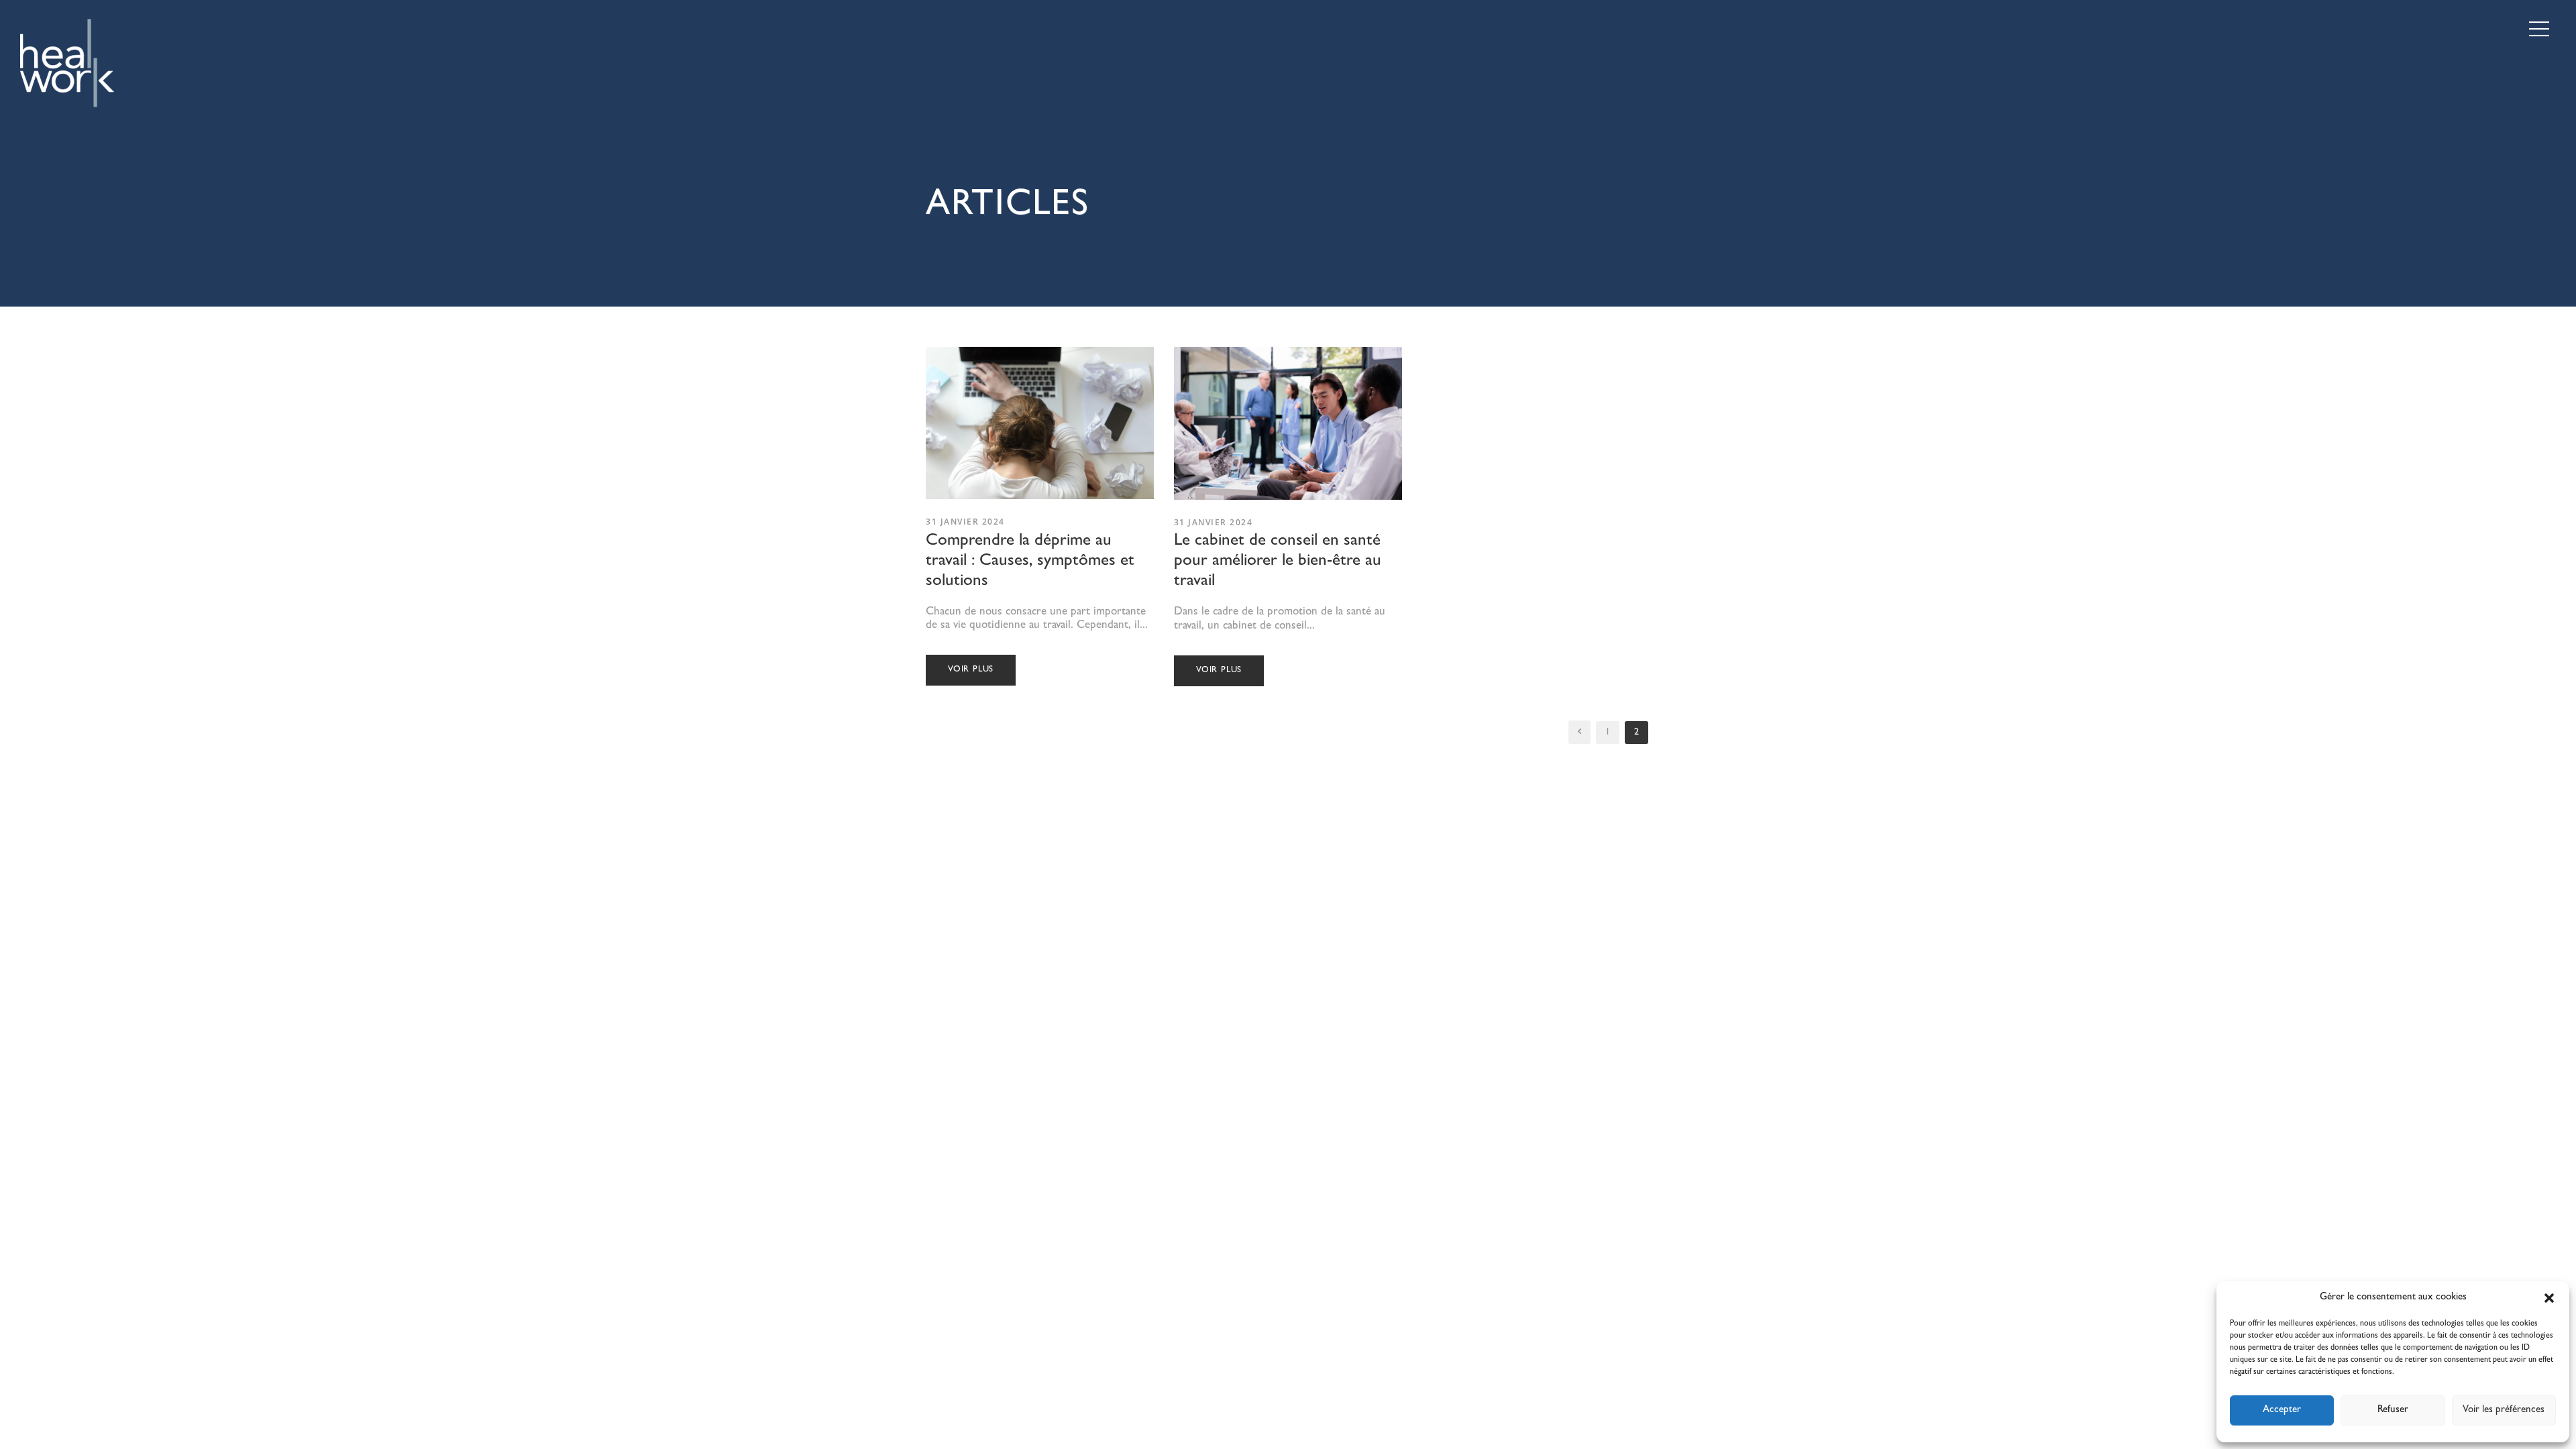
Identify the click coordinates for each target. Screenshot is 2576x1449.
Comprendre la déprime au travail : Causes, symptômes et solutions (1030, 562)
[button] (2549, 1298)
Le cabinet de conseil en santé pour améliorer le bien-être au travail (1278, 562)
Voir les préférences (2504, 1410)
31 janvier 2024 (965, 522)
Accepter (2282, 1410)
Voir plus (971, 670)
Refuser (2393, 1410)
